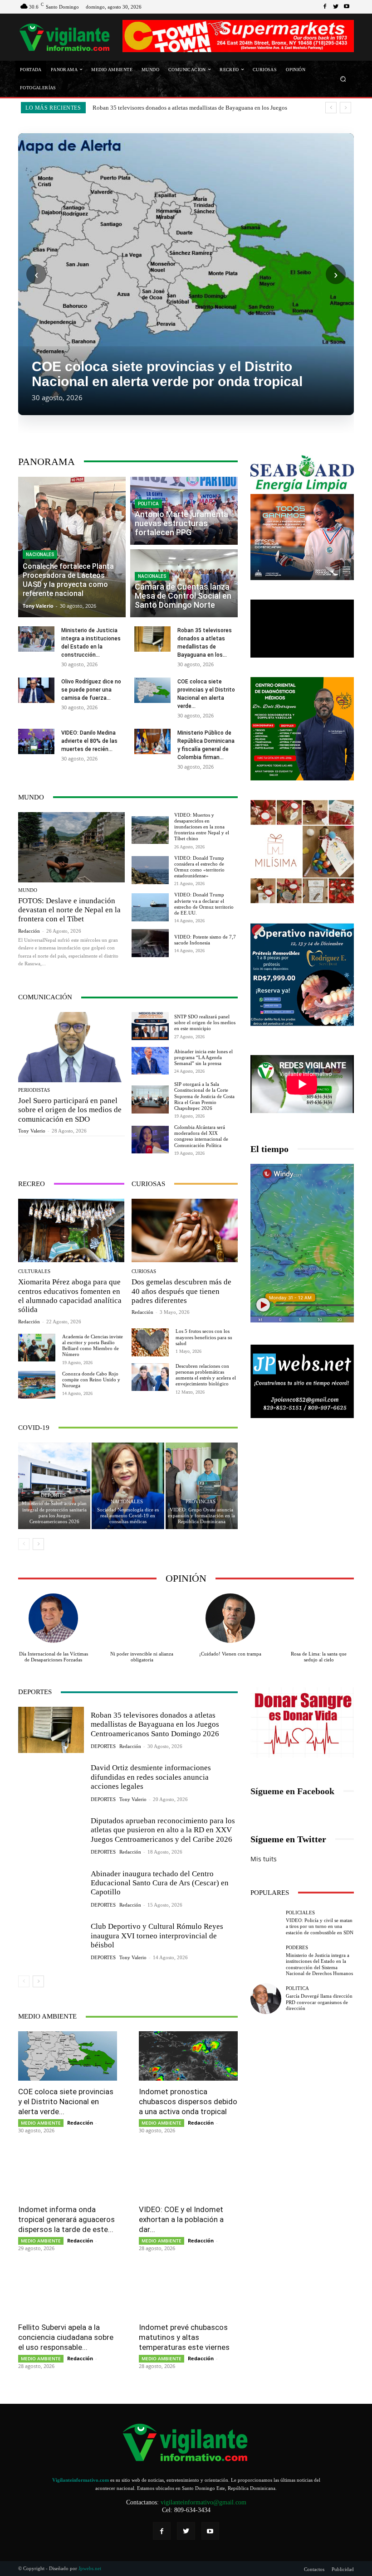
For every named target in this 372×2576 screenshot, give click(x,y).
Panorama (46, 462)
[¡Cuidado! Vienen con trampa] (230, 1618)
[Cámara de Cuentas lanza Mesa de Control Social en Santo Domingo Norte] (184, 583)
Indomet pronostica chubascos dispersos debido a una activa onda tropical (188, 2101)
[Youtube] (347, 7)
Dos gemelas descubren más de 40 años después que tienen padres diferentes (181, 1291)
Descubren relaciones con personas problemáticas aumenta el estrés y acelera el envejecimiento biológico (206, 1375)
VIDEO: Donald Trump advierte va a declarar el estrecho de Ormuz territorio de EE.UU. (204, 904)
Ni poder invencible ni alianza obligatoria (142, 1657)
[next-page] (38, 1544)
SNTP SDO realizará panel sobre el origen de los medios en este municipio (205, 1022)
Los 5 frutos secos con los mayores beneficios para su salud (204, 1337)
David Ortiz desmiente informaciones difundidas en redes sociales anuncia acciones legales (151, 1777)
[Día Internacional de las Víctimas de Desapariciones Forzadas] (53, 1618)
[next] (345, 108)
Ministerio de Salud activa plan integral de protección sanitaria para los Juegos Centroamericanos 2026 (54, 1512)
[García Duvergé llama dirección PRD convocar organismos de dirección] (266, 1999)
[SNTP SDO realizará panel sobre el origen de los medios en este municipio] (150, 1026)
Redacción (29, 931)
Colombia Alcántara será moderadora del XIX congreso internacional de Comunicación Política (201, 1136)
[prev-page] (24, 1544)
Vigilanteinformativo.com (81, 2480)
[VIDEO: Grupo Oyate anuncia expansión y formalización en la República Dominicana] (202, 1486)
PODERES (297, 1948)
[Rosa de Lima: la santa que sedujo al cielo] (319, 1618)
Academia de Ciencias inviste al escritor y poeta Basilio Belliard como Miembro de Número (93, 1346)
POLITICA (148, 504)
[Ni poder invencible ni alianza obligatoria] (142, 1618)
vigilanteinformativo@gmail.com (203, 2502)
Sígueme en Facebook (292, 1791)
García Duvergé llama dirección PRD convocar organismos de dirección (319, 2002)
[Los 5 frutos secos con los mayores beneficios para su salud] (150, 1342)
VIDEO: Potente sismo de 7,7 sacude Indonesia (205, 940)
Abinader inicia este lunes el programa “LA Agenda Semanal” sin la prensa (203, 1057)
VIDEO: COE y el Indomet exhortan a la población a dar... (181, 2219)
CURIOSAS (144, 1271)
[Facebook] (325, 7)
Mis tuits (264, 1859)
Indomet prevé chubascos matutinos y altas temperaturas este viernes (184, 2337)
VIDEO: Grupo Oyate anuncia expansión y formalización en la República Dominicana (201, 1516)
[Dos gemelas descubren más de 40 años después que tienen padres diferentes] (185, 1230)
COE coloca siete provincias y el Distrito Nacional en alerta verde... (66, 2101)
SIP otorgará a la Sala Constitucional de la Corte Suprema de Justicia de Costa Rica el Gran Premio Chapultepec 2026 (204, 1096)
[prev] (331, 108)
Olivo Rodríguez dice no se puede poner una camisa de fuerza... (91, 690)
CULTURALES (34, 1271)
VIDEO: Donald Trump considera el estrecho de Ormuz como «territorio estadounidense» (199, 867)
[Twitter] (336, 7)
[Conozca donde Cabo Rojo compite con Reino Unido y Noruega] (37, 1385)
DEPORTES (53, 1495)
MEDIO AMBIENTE (41, 2123)
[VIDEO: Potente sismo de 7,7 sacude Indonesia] (150, 943)
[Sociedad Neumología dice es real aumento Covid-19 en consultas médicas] (128, 1486)
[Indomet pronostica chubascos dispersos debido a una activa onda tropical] (188, 2056)
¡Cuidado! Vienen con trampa (230, 1654)
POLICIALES (300, 1913)
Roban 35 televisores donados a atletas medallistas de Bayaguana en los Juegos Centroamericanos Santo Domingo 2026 (155, 1724)
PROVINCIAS (201, 1502)
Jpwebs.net (90, 2568)
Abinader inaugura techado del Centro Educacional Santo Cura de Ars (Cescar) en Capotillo (160, 1883)
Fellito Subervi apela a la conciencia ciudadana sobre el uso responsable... (66, 2337)
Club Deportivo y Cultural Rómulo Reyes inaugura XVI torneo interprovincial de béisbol (157, 1936)
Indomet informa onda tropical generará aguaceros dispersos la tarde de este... (66, 2219)
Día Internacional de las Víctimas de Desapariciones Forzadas (54, 1657)
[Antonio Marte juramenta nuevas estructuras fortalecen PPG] (184, 511)
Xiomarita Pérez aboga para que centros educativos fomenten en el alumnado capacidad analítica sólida (70, 1296)
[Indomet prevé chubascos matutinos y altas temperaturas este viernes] (188, 2292)
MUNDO (28, 890)
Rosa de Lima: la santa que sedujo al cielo (319, 1657)
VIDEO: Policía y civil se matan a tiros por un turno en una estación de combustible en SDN (320, 1926)
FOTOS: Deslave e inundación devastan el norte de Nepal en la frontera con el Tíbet (69, 910)
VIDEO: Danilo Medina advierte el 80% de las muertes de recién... (89, 741)
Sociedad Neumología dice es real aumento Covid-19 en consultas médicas (128, 1516)
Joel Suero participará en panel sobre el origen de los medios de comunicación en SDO (70, 1110)
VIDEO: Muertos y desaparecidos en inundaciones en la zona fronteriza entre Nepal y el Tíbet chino (202, 827)
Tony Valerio (32, 1131)
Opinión (186, 1578)
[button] (343, 79)
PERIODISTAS (34, 1090)
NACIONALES (40, 554)
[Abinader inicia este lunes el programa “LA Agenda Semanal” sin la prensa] (150, 1061)
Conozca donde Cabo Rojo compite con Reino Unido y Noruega (91, 1380)
